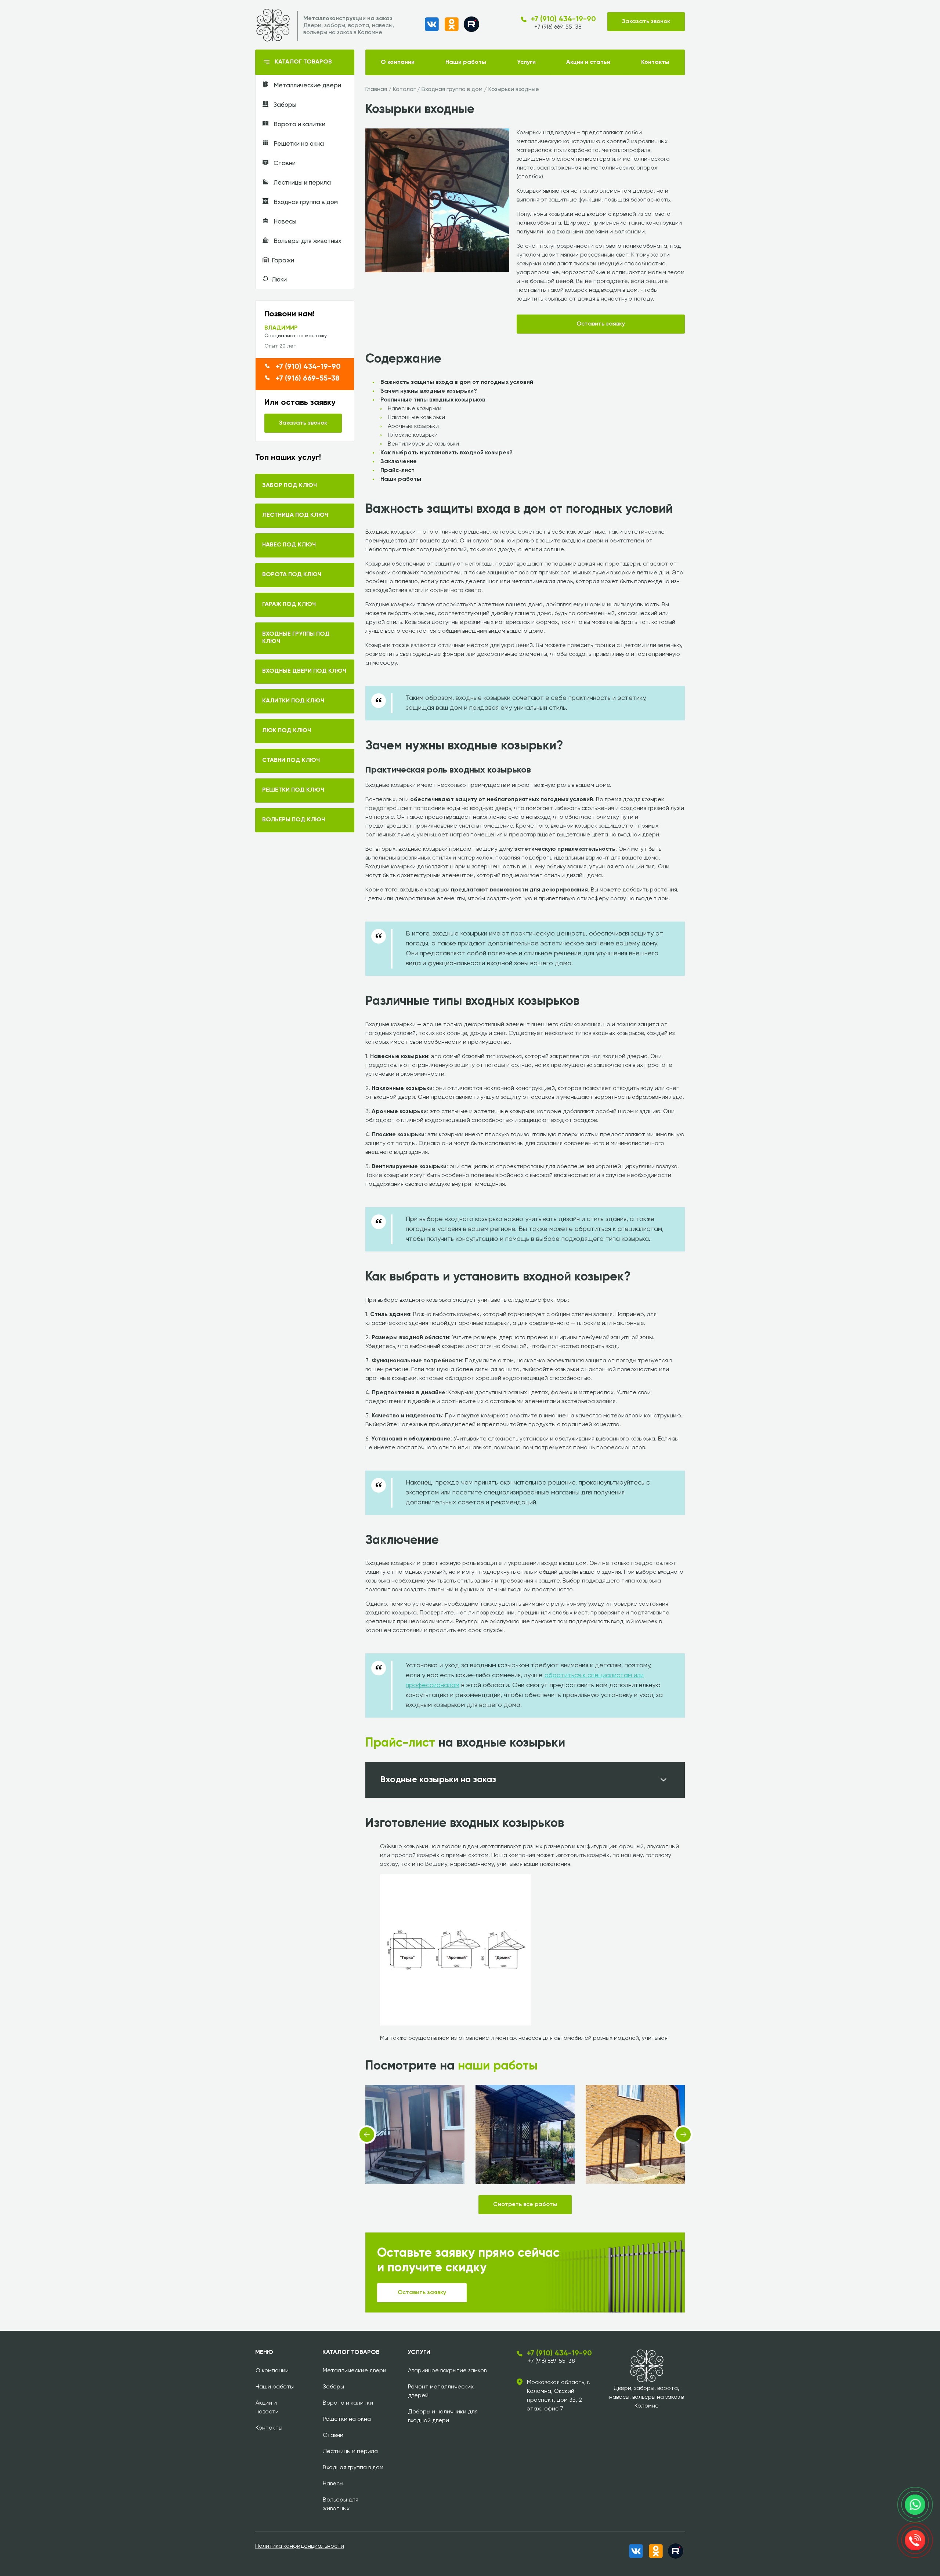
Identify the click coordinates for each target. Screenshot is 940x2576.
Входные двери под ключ (304, 671)
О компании (398, 62)
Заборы (284, 105)
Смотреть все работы (525, 2205)
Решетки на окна (298, 144)
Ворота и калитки (299, 125)
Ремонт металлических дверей (441, 2391)
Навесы (284, 222)
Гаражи (283, 261)
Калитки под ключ (293, 701)
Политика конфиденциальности (300, 2546)
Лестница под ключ (295, 515)
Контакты (655, 62)
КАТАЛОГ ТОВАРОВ (303, 62)
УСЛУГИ (419, 2352)
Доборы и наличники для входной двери (443, 2416)
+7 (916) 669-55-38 (558, 27)
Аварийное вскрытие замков (447, 2371)
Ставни (284, 164)
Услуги (526, 62)
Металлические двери (307, 86)
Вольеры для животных (307, 241)
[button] (367, 2134)
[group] (437, 200)
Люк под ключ (287, 731)
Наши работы (466, 62)
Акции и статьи (588, 62)
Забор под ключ (290, 486)
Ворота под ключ (292, 575)
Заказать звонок (646, 22)
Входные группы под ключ (296, 638)
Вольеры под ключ (294, 820)
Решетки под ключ (293, 790)
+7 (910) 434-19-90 (563, 19)
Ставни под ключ (291, 760)
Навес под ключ (289, 545)
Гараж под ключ (289, 604)
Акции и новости (267, 2408)
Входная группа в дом (305, 202)
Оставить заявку (601, 324)
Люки (279, 280)
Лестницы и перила (301, 183)
